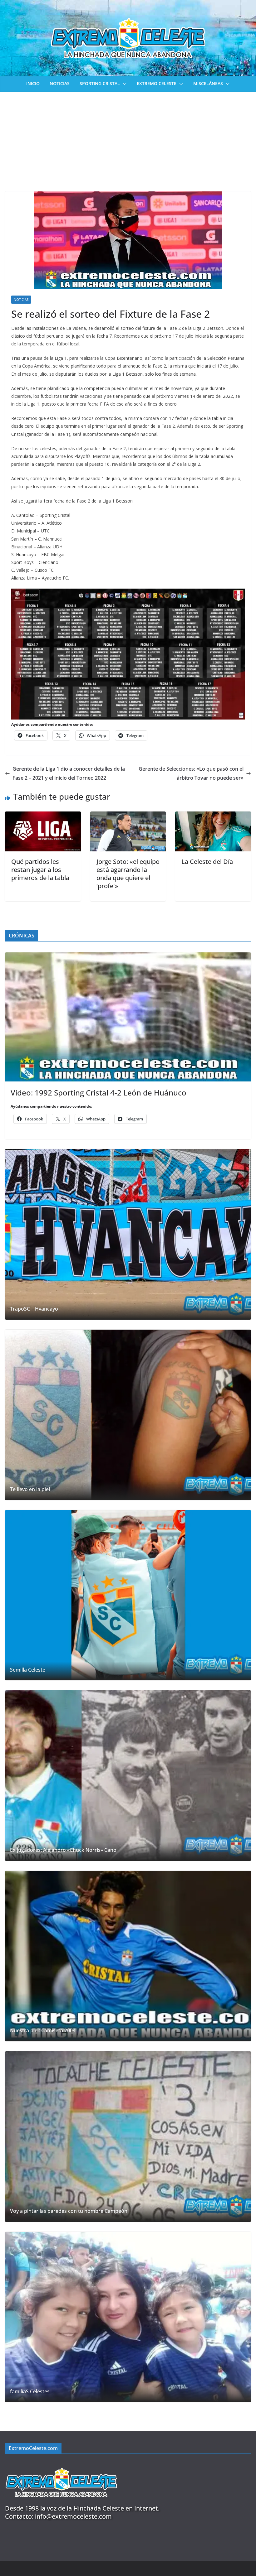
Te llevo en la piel (30, 1489)
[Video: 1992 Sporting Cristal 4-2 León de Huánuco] (128, 1017)
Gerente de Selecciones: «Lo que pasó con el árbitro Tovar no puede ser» (191, 773)
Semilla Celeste (28, 1670)
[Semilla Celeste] (128, 1595)
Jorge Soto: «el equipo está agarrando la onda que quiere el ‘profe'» (128, 874)
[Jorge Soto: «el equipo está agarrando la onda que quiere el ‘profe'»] (128, 816)
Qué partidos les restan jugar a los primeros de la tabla (40, 870)
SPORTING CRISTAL (100, 83)
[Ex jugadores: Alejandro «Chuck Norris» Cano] (128, 1776)
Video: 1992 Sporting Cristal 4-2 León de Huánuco (98, 1093)
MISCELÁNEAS (208, 83)
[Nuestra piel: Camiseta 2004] (128, 1956)
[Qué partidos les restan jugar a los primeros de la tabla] (43, 816)
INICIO (33, 83)
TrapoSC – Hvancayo (34, 1309)
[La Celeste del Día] (213, 816)
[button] (123, 84)
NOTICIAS (60, 83)
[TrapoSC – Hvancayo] (128, 1234)
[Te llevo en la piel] (128, 1415)
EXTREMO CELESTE (157, 83)
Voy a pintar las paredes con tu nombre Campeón (69, 2211)
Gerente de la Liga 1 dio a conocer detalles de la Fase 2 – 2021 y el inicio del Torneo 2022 (69, 773)
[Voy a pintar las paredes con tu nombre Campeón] (128, 2137)
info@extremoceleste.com (73, 2516)
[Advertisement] (128, 138)
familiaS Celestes (30, 2392)
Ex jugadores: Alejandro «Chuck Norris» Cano (63, 1850)
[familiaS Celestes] (128, 2317)
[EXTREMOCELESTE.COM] (61, 2464)
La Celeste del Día (207, 862)
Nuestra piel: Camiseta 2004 (43, 2031)
